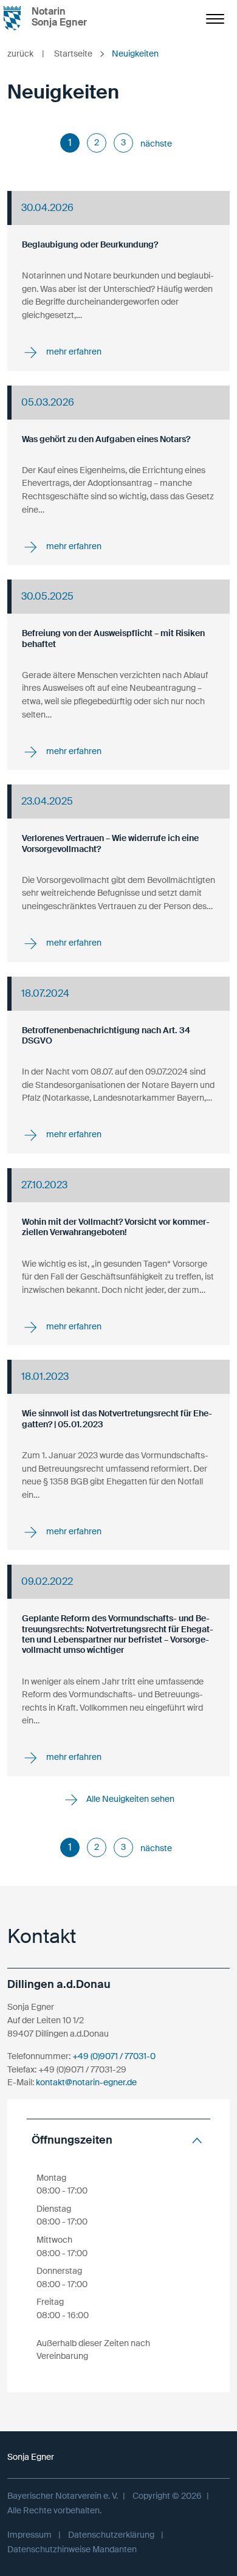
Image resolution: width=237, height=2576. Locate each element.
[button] (118, 2140)
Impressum (29, 2535)
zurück (26, 54)
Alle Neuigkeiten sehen (129, 1799)
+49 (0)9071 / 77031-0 (114, 2056)
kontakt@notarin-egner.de (86, 2082)
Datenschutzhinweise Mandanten (72, 2549)
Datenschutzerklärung (111, 2535)
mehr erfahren (73, 351)
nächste (156, 144)
